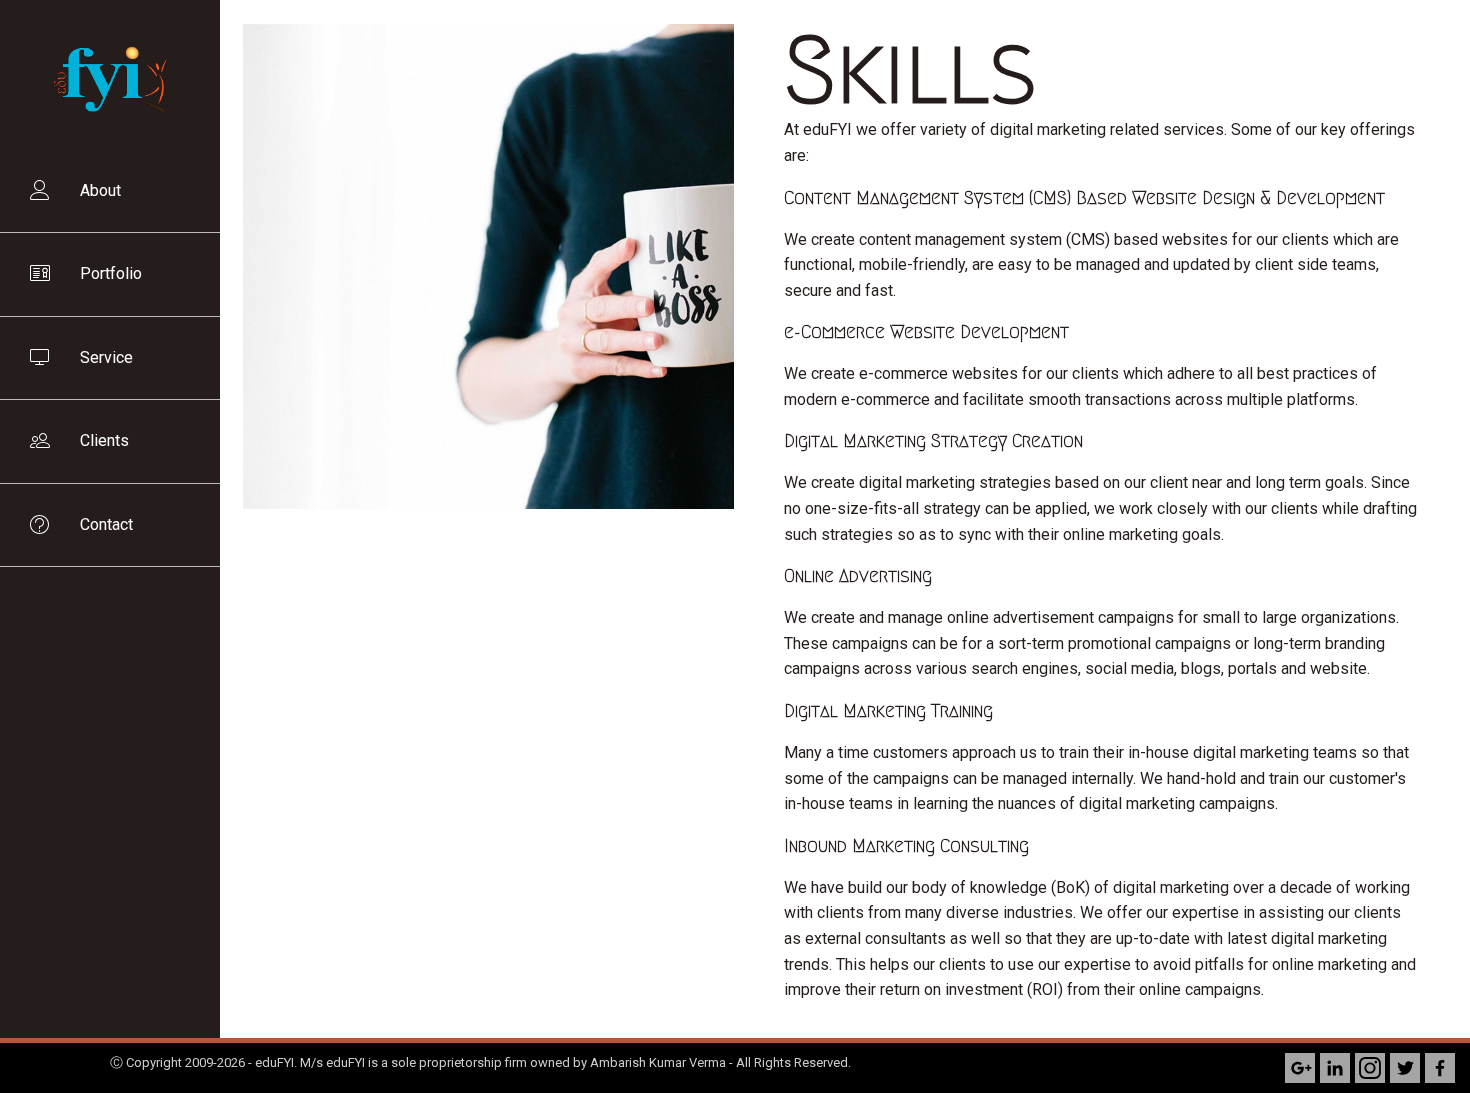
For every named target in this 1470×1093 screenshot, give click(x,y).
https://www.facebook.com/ (1440, 1068)
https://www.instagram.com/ (1370, 1068)
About (100, 190)
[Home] (110, 140)
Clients (104, 440)
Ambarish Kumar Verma (658, 1062)
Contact (106, 524)
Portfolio (111, 273)
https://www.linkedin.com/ (1335, 1068)
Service (106, 357)
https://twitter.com (1405, 1068)
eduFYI (274, 1062)
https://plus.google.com (1300, 1068)
